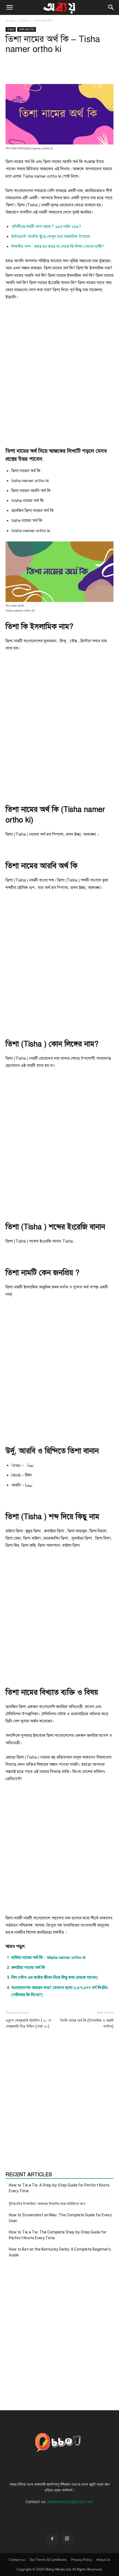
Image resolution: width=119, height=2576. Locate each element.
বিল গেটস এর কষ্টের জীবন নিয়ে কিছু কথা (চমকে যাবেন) (55, 1977)
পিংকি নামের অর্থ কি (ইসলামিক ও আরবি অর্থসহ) (87, 2023)
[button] (9, 7)
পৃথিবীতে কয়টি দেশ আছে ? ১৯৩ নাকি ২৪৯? (46, 227)
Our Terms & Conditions (48, 2560)
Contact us (17, 2560)
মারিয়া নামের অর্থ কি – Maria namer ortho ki (48, 1957)
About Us (103, 2560)
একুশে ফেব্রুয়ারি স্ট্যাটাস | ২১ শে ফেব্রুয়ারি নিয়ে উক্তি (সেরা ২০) (28, 2023)
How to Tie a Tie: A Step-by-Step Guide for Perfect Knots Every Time (59, 2188)
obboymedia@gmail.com (70, 2502)
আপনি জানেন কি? (43, 21)
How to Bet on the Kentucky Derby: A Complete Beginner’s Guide (60, 2252)
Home (10, 21)
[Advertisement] (59, 369)
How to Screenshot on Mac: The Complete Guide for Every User (60, 2218)
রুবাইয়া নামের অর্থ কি (28, 1967)
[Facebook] (52, 2539)
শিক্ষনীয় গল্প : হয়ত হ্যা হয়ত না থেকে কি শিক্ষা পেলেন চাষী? (58, 246)
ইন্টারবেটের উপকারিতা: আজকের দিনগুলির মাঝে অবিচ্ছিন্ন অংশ (47, 2204)
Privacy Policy (82, 2560)
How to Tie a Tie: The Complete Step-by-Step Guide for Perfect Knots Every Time (58, 2235)
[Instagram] (67, 2539)
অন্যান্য (24, 21)
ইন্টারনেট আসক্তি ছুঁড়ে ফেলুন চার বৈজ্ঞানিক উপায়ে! (51, 236)
